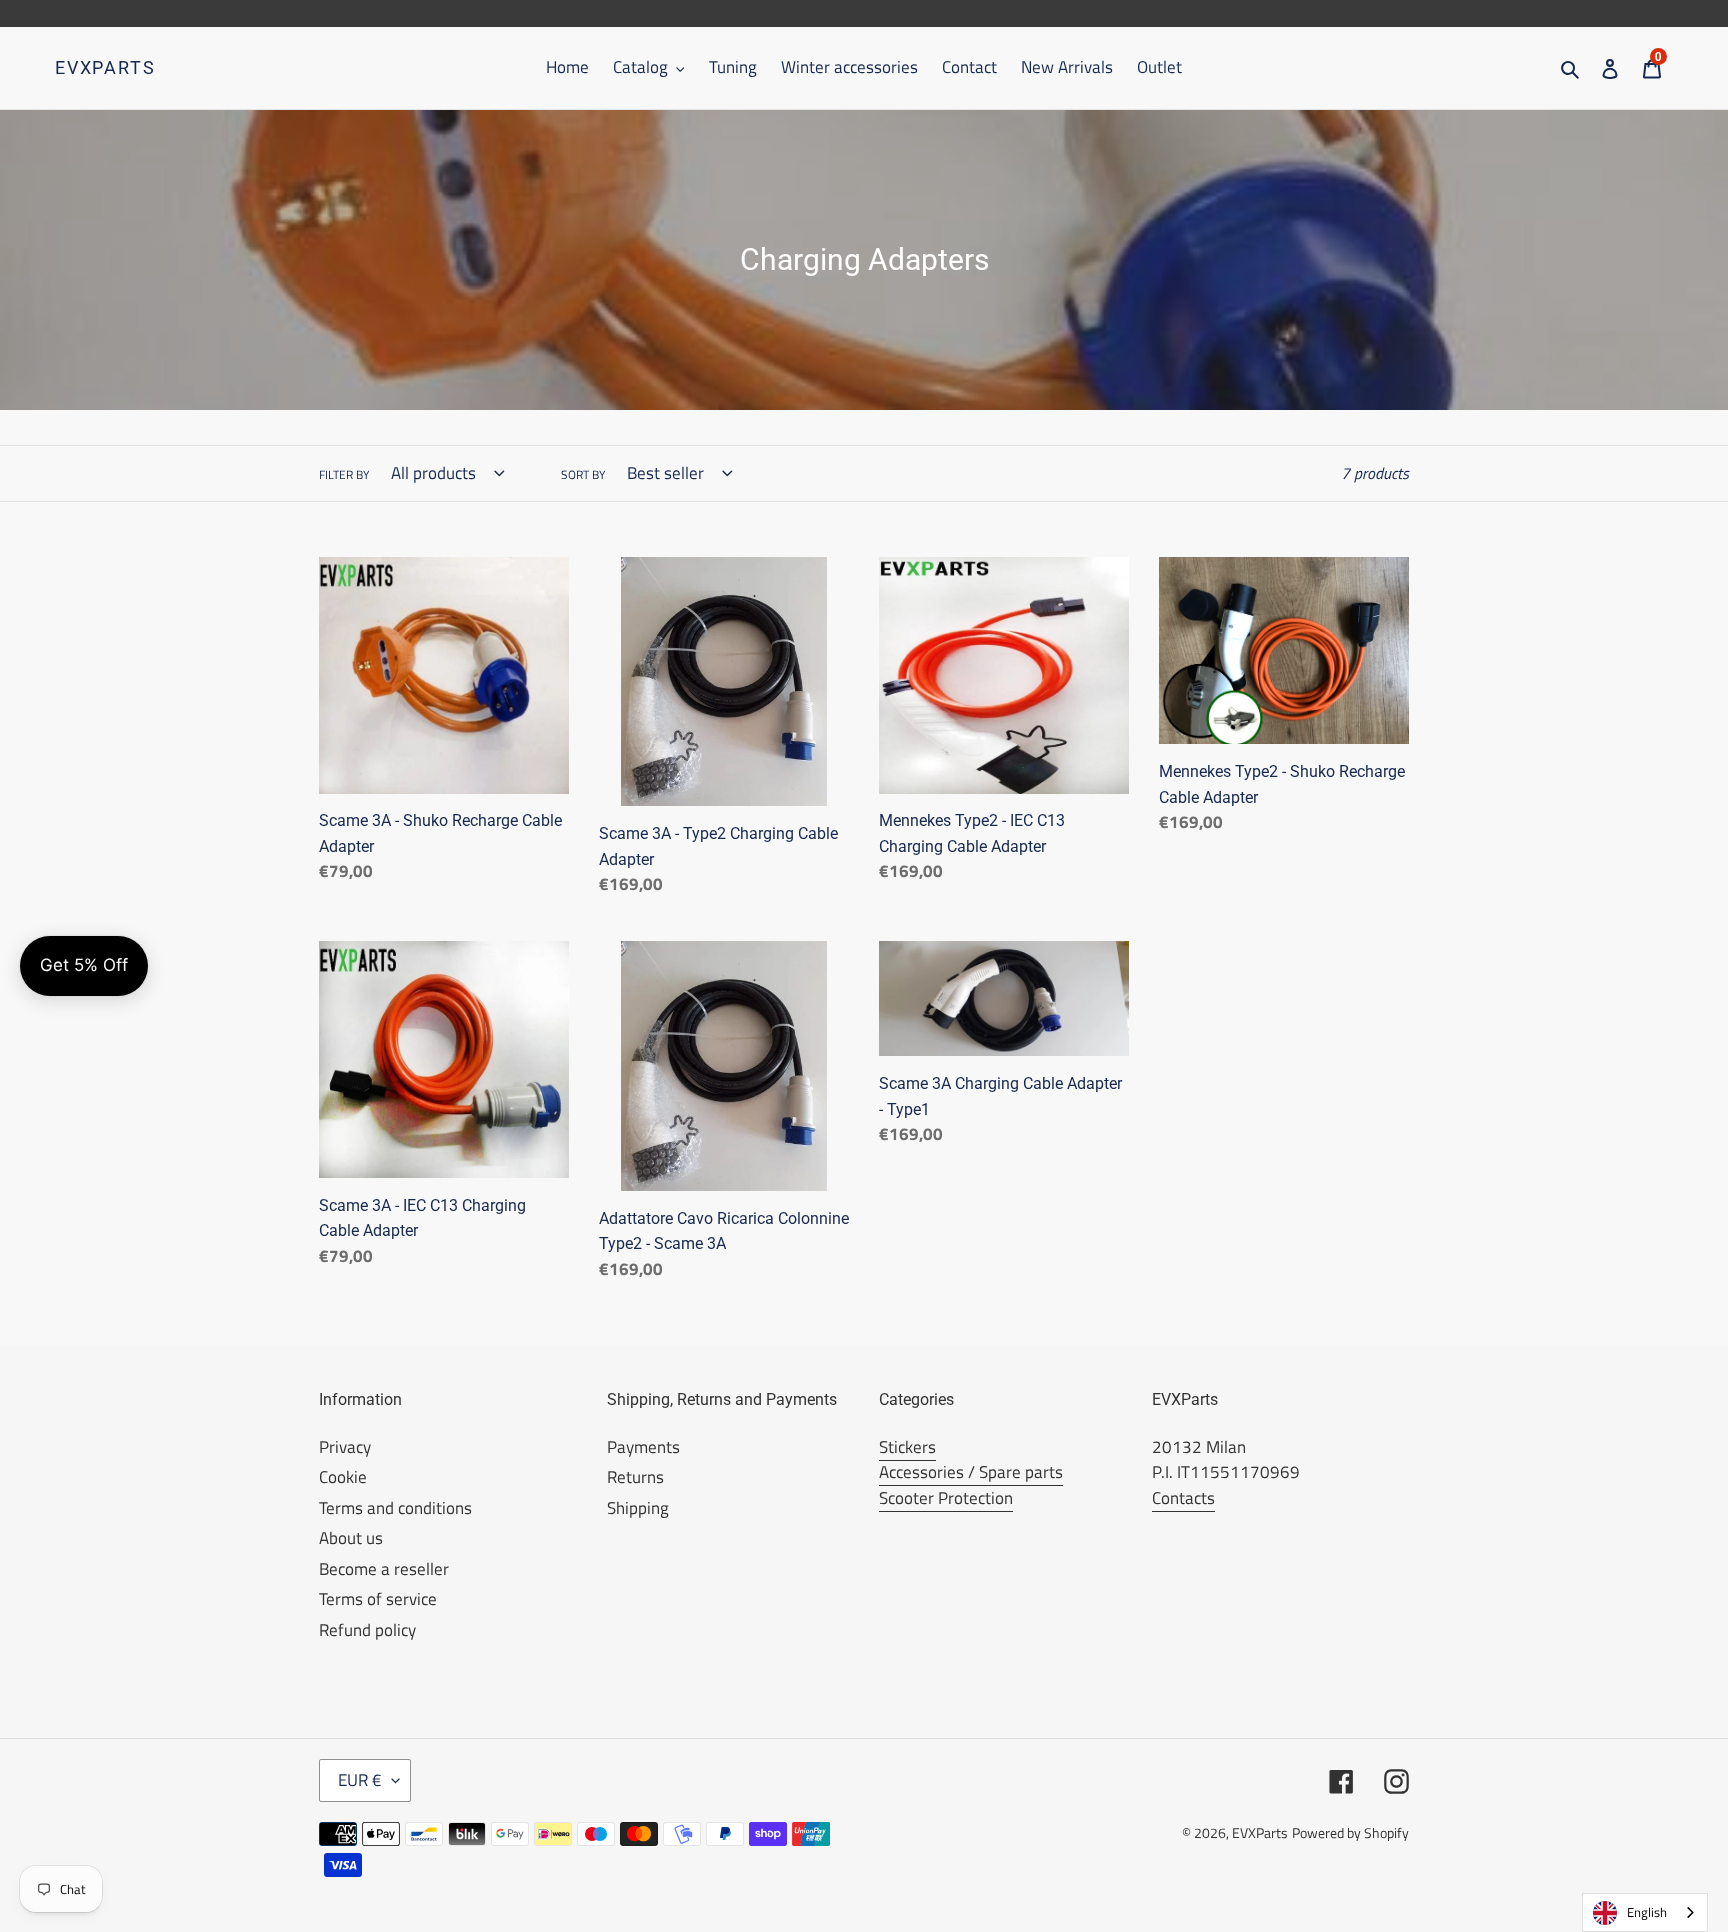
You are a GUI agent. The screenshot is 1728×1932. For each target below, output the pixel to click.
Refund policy (367, 1630)
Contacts (1183, 1498)
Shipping (638, 1508)
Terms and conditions (395, 1508)
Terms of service (378, 1599)
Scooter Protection (946, 1498)
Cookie (343, 1477)
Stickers (907, 1447)
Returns (635, 1477)
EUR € (360, 1780)
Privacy (345, 1447)
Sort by (583, 475)
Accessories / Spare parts (971, 1472)
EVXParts (105, 67)
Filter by (344, 475)
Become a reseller (384, 1569)
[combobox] (1645, 1912)
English (1647, 1912)
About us (351, 1538)
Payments (643, 1447)
